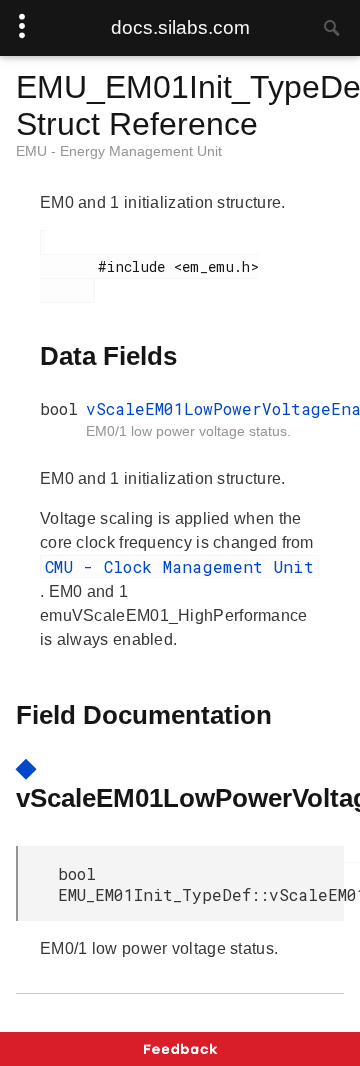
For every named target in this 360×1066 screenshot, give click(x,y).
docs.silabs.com (180, 27)
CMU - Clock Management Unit (179, 566)
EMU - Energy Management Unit (119, 151)
